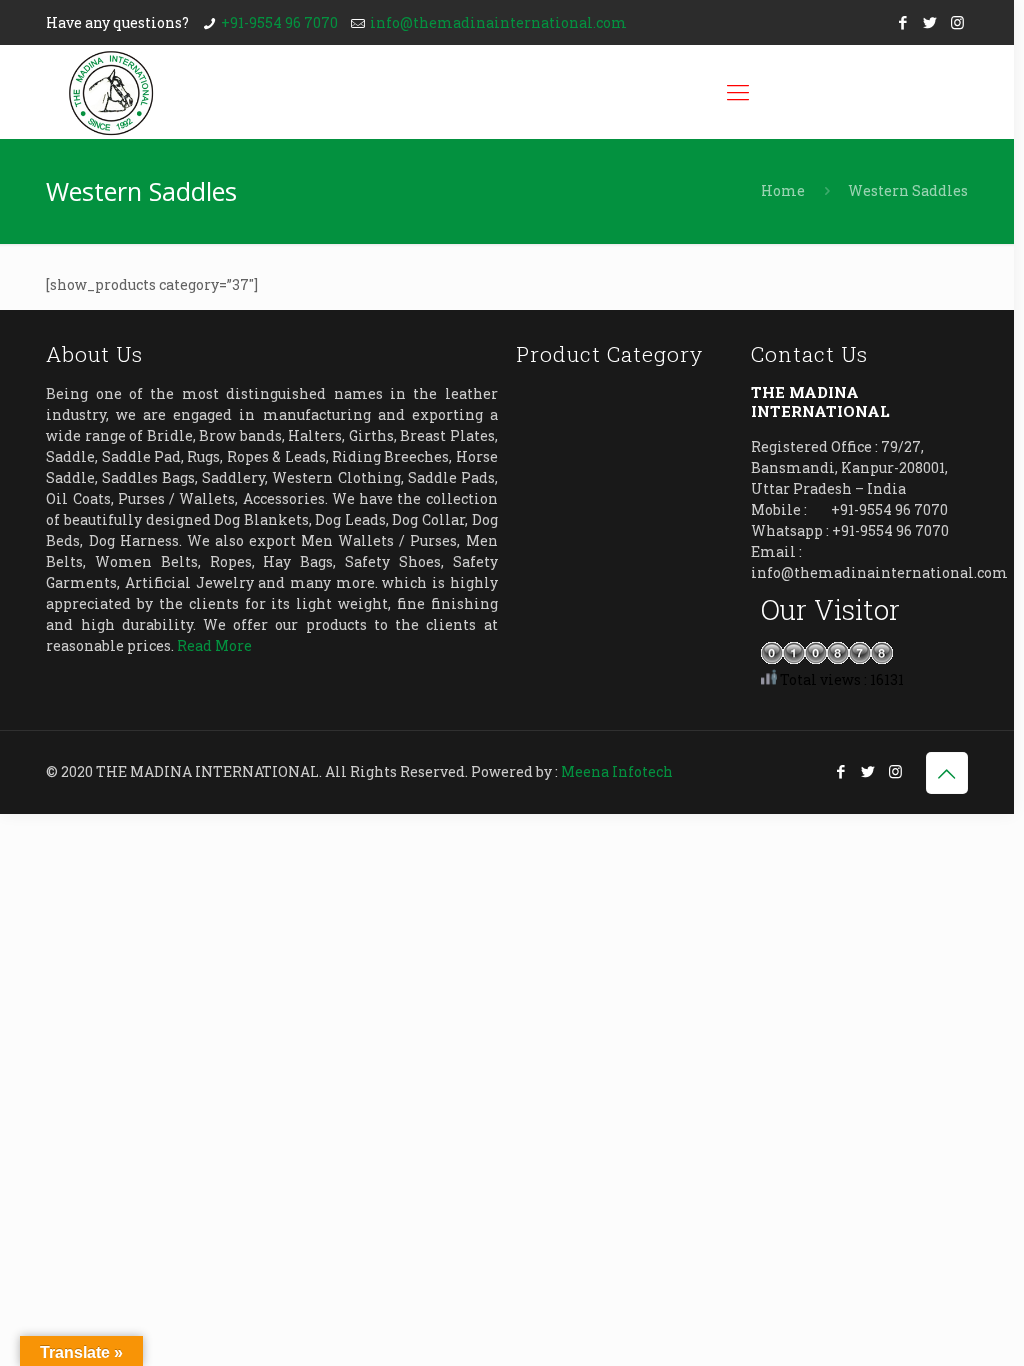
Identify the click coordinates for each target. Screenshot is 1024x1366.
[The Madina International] (111, 92)
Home (783, 190)
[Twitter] (930, 22)
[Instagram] (957, 22)
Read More (214, 645)
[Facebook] (903, 22)
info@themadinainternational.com (498, 22)
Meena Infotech (617, 771)
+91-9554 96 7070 (279, 22)
